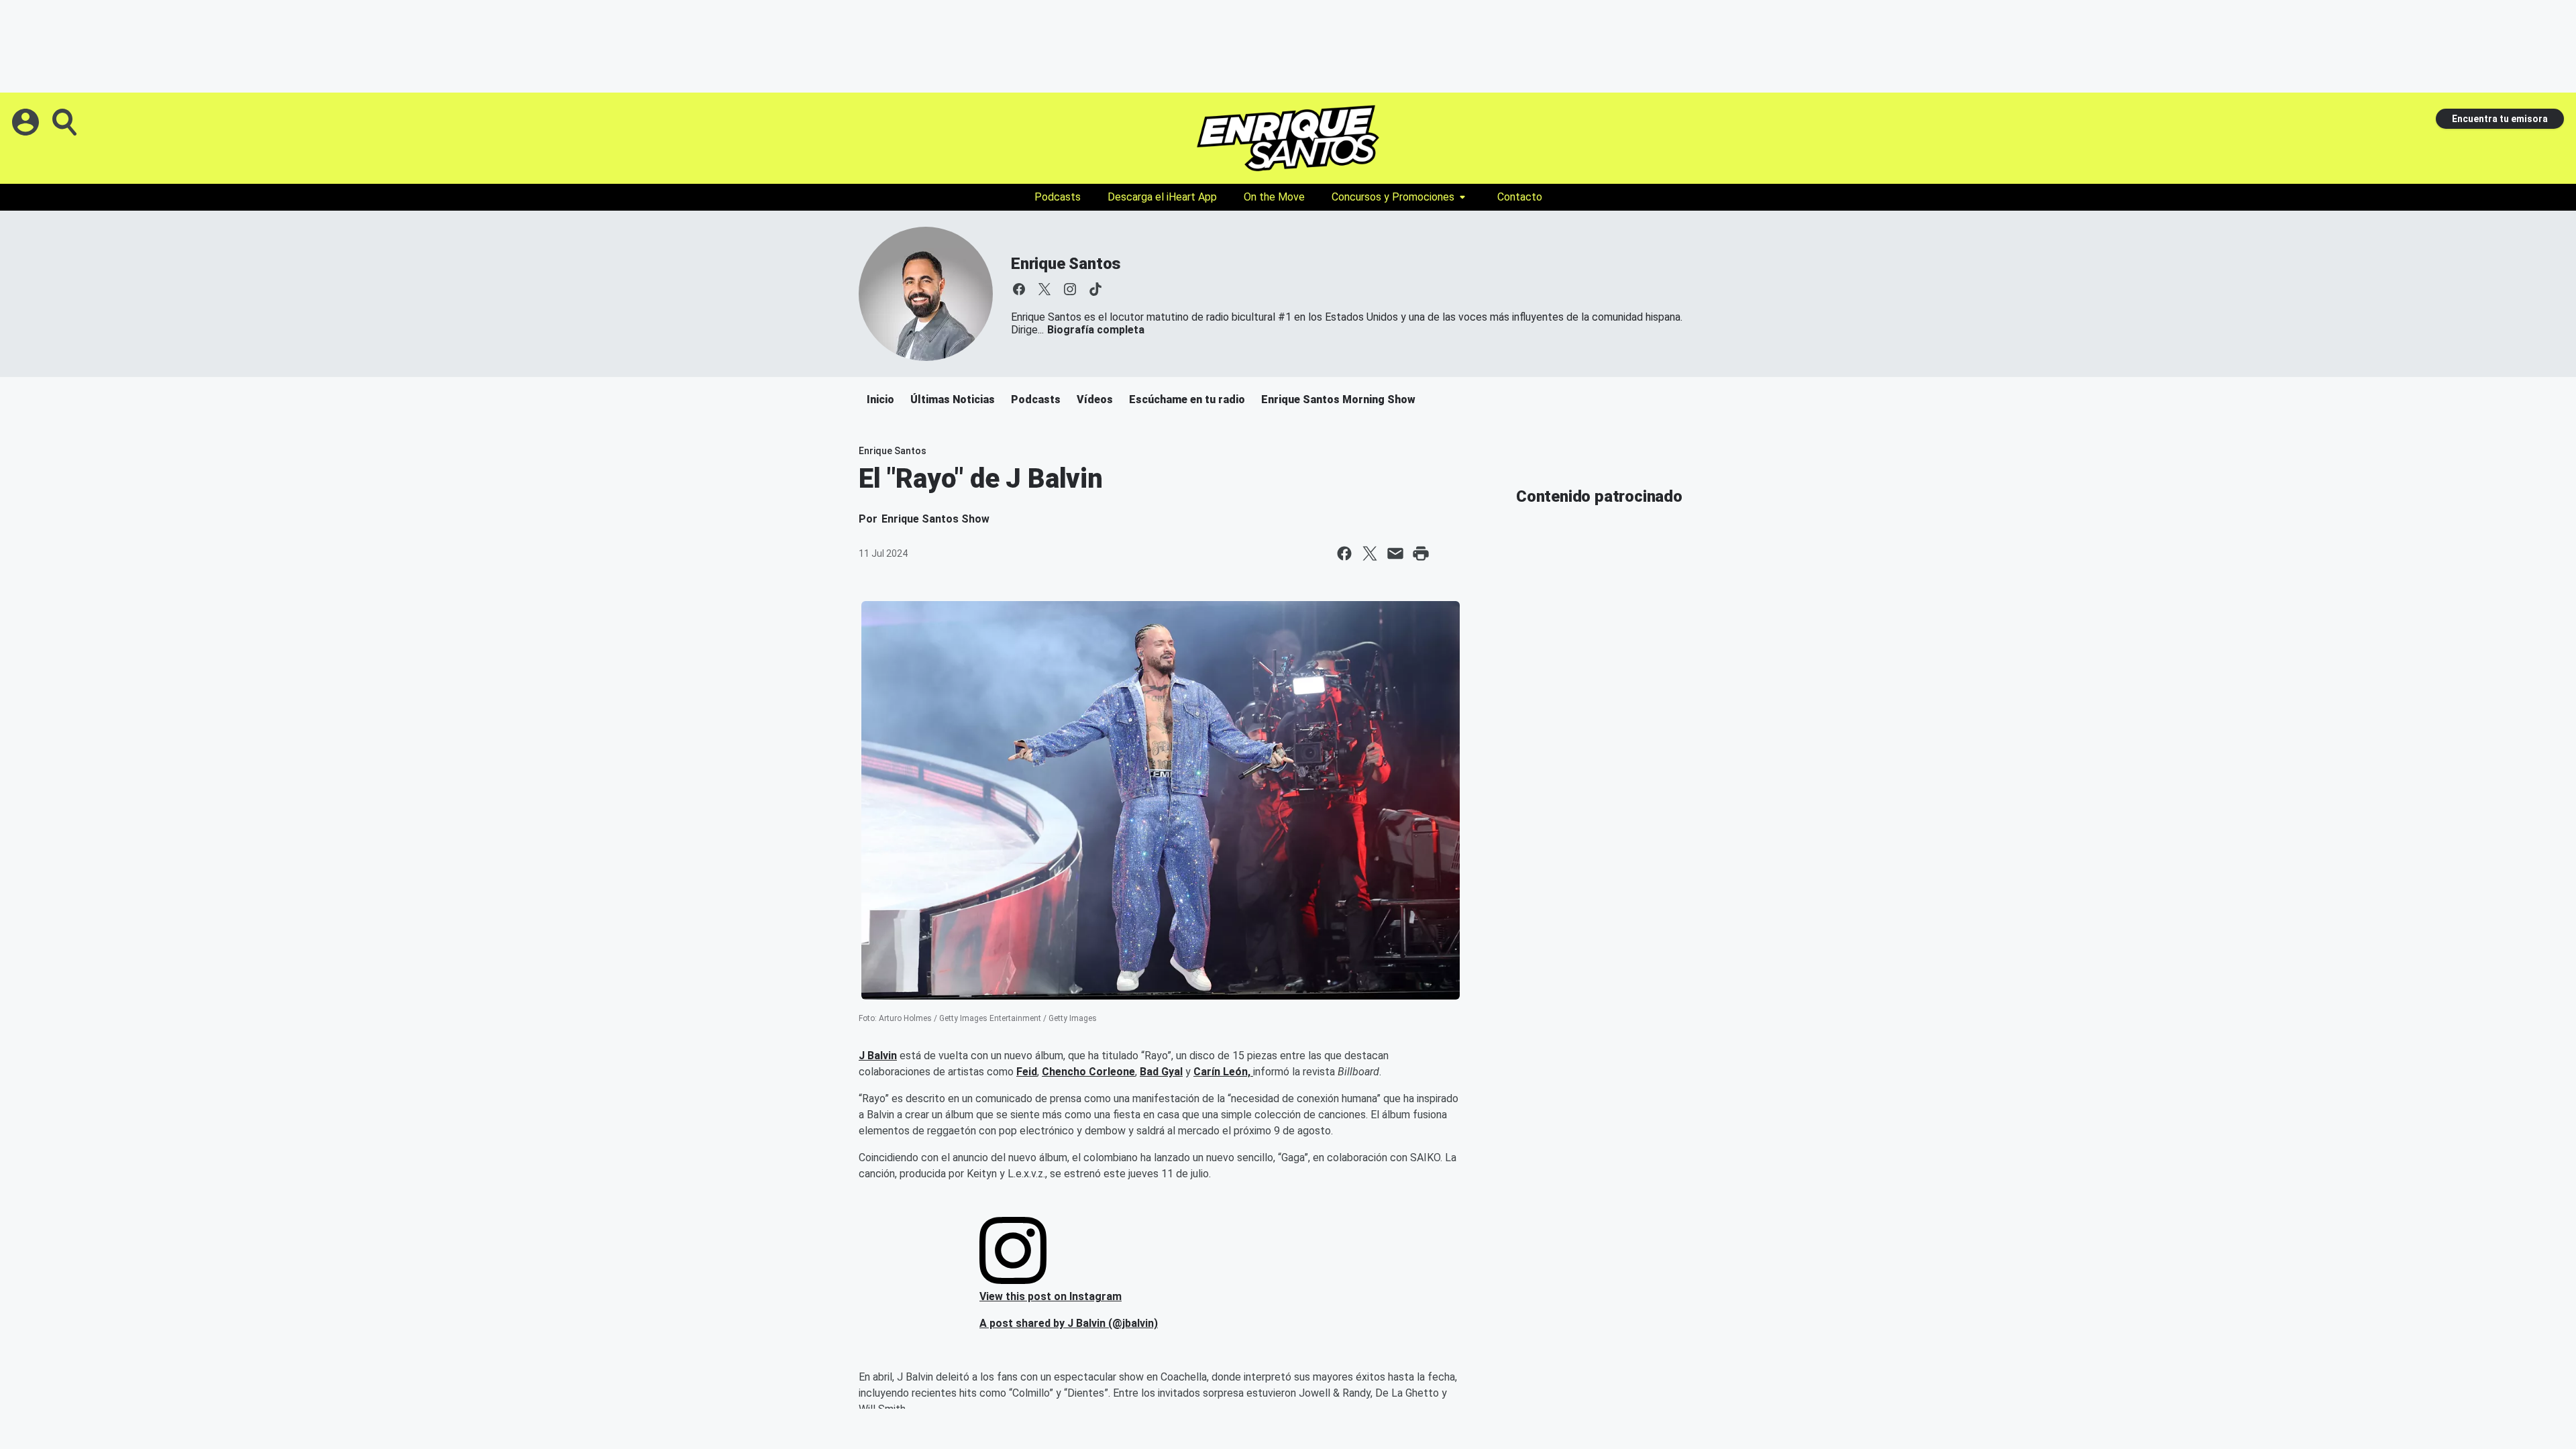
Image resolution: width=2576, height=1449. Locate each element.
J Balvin (878, 1056)
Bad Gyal (1161, 1072)
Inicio (880, 399)
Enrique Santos (1066, 264)
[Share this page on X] (1370, 553)
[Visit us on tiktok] (1095, 289)
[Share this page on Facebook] (1344, 553)
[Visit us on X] (1044, 289)
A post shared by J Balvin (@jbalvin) (1069, 1323)
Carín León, (1223, 1072)
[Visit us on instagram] (1070, 289)
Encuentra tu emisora (2500, 119)
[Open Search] (66, 122)
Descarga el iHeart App (1162, 197)
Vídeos (1095, 399)
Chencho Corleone (1088, 1072)
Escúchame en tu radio (1187, 399)
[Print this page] (1421, 553)
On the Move (1274, 197)
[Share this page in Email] (1395, 553)
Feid (1027, 1072)
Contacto (1520, 197)
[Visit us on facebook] (1019, 289)
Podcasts (1058, 197)
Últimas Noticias (953, 399)
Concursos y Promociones (1393, 197)
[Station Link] (1288, 138)
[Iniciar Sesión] (27, 122)
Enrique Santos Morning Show (1338, 399)
